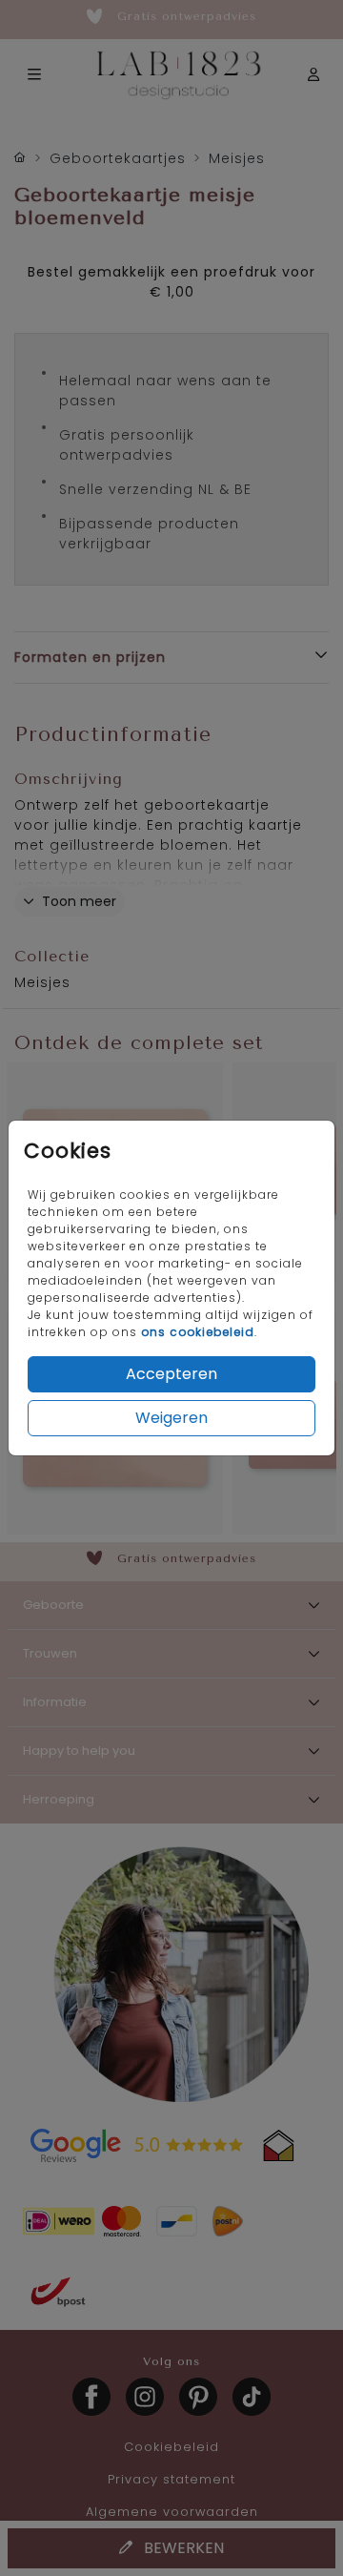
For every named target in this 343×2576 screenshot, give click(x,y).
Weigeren (171, 1418)
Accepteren (171, 1374)
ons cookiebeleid (198, 1332)
